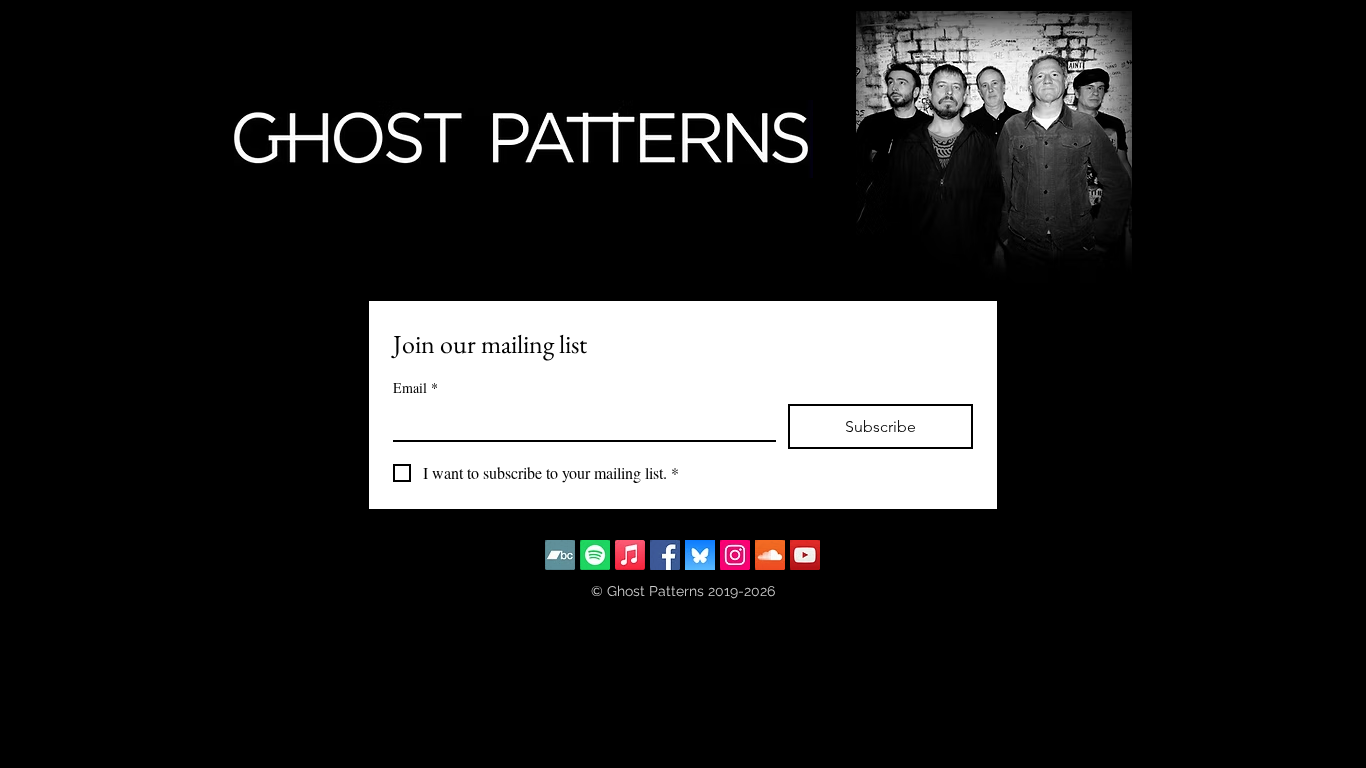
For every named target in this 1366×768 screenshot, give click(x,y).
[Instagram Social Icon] (735, 555)
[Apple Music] (630, 555)
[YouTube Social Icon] (805, 555)
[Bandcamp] (560, 555)
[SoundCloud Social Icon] (770, 555)
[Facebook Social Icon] (665, 555)
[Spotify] (595, 555)
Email (415, 387)
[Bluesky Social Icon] (700, 555)
